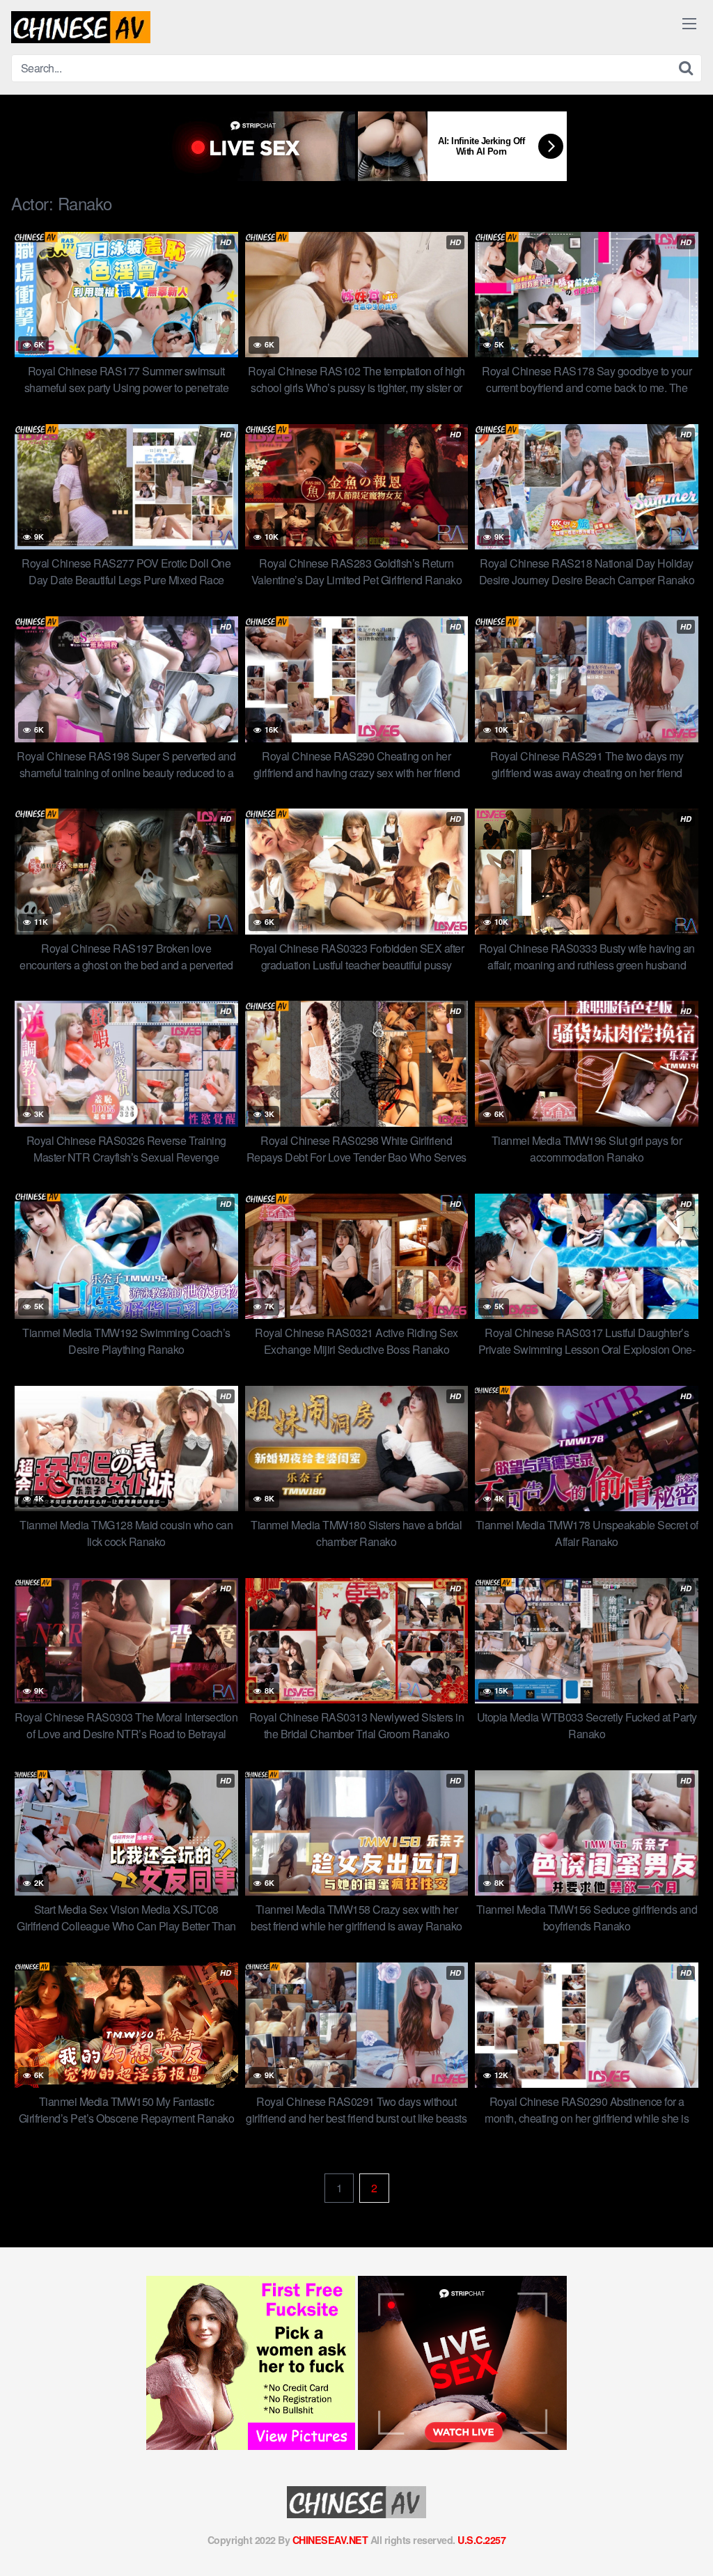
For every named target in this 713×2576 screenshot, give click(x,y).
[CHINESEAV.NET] (81, 27)
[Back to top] (675, 2531)
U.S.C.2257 (481, 2540)
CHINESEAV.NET (330, 2540)
